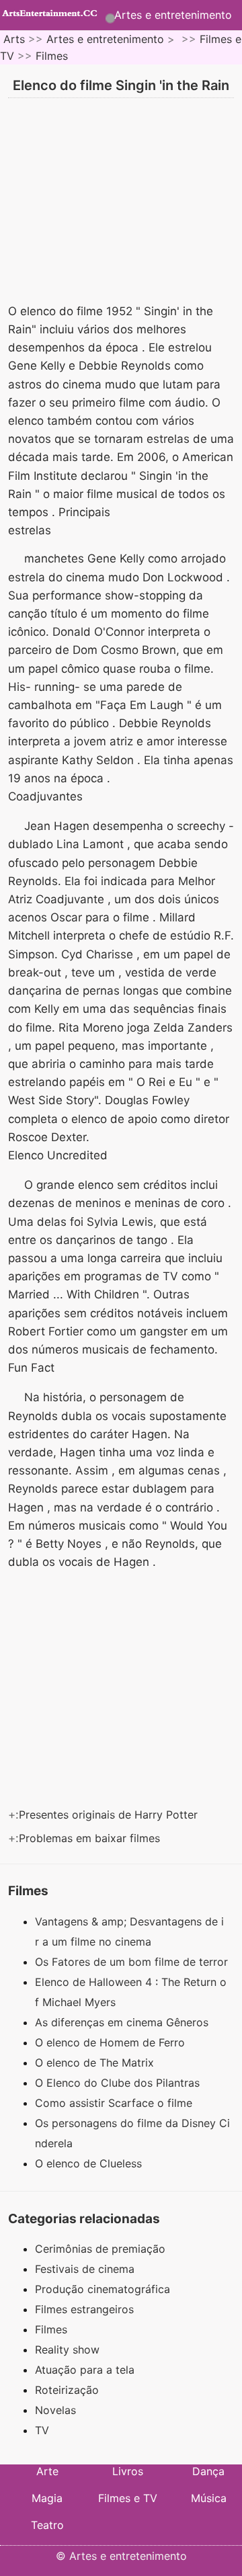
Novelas (55, 2410)
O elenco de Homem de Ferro (112, 2042)
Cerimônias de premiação (100, 2249)
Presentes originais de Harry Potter (110, 1815)
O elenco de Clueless (90, 2163)
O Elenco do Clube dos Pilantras (119, 2083)
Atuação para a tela (85, 2370)
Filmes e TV (128, 2498)
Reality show (67, 2350)
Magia (47, 2498)
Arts (14, 39)
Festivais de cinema (85, 2269)
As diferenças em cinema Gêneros (123, 2022)
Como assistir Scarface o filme (115, 2103)
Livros (128, 2471)
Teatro (47, 2525)
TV (42, 2430)
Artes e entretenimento (173, 15)
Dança (208, 2471)
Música (209, 2498)
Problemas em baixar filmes (91, 1838)
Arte (47, 2471)
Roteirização (67, 2390)
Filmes (52, 56)
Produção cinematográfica (103, 2289)
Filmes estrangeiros (84, 2309)
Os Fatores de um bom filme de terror (133, 1962)
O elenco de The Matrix (96, 2063)
